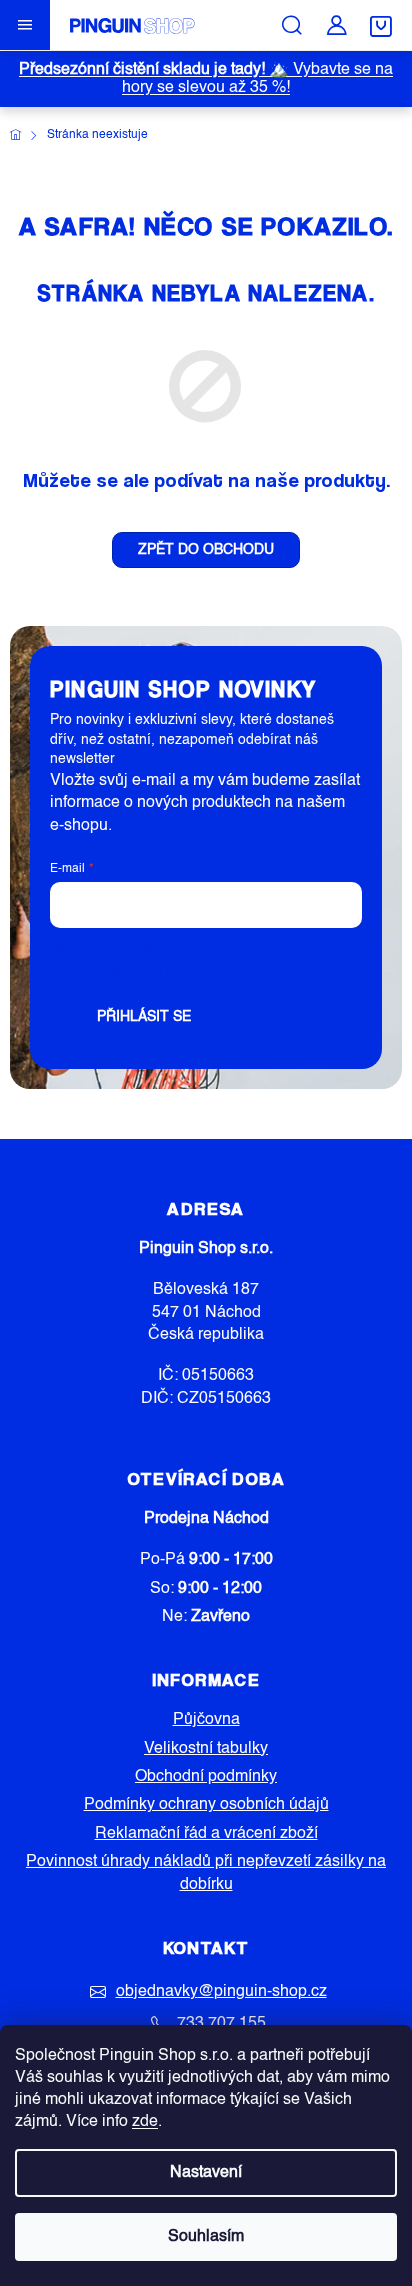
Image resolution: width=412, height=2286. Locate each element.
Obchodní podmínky (206, 1777)
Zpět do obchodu (206, 550)
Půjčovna (206, 1720)
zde (145, 2122)
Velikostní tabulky (206, 1749)
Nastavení (206, 2173)
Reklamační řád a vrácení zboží (206, 1834)
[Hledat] (292, 25)
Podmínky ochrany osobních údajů (206, 1805)
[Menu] (25, 25)
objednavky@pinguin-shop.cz (221, 1992)
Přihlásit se (144, 1017)
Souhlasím (206, 2237)
